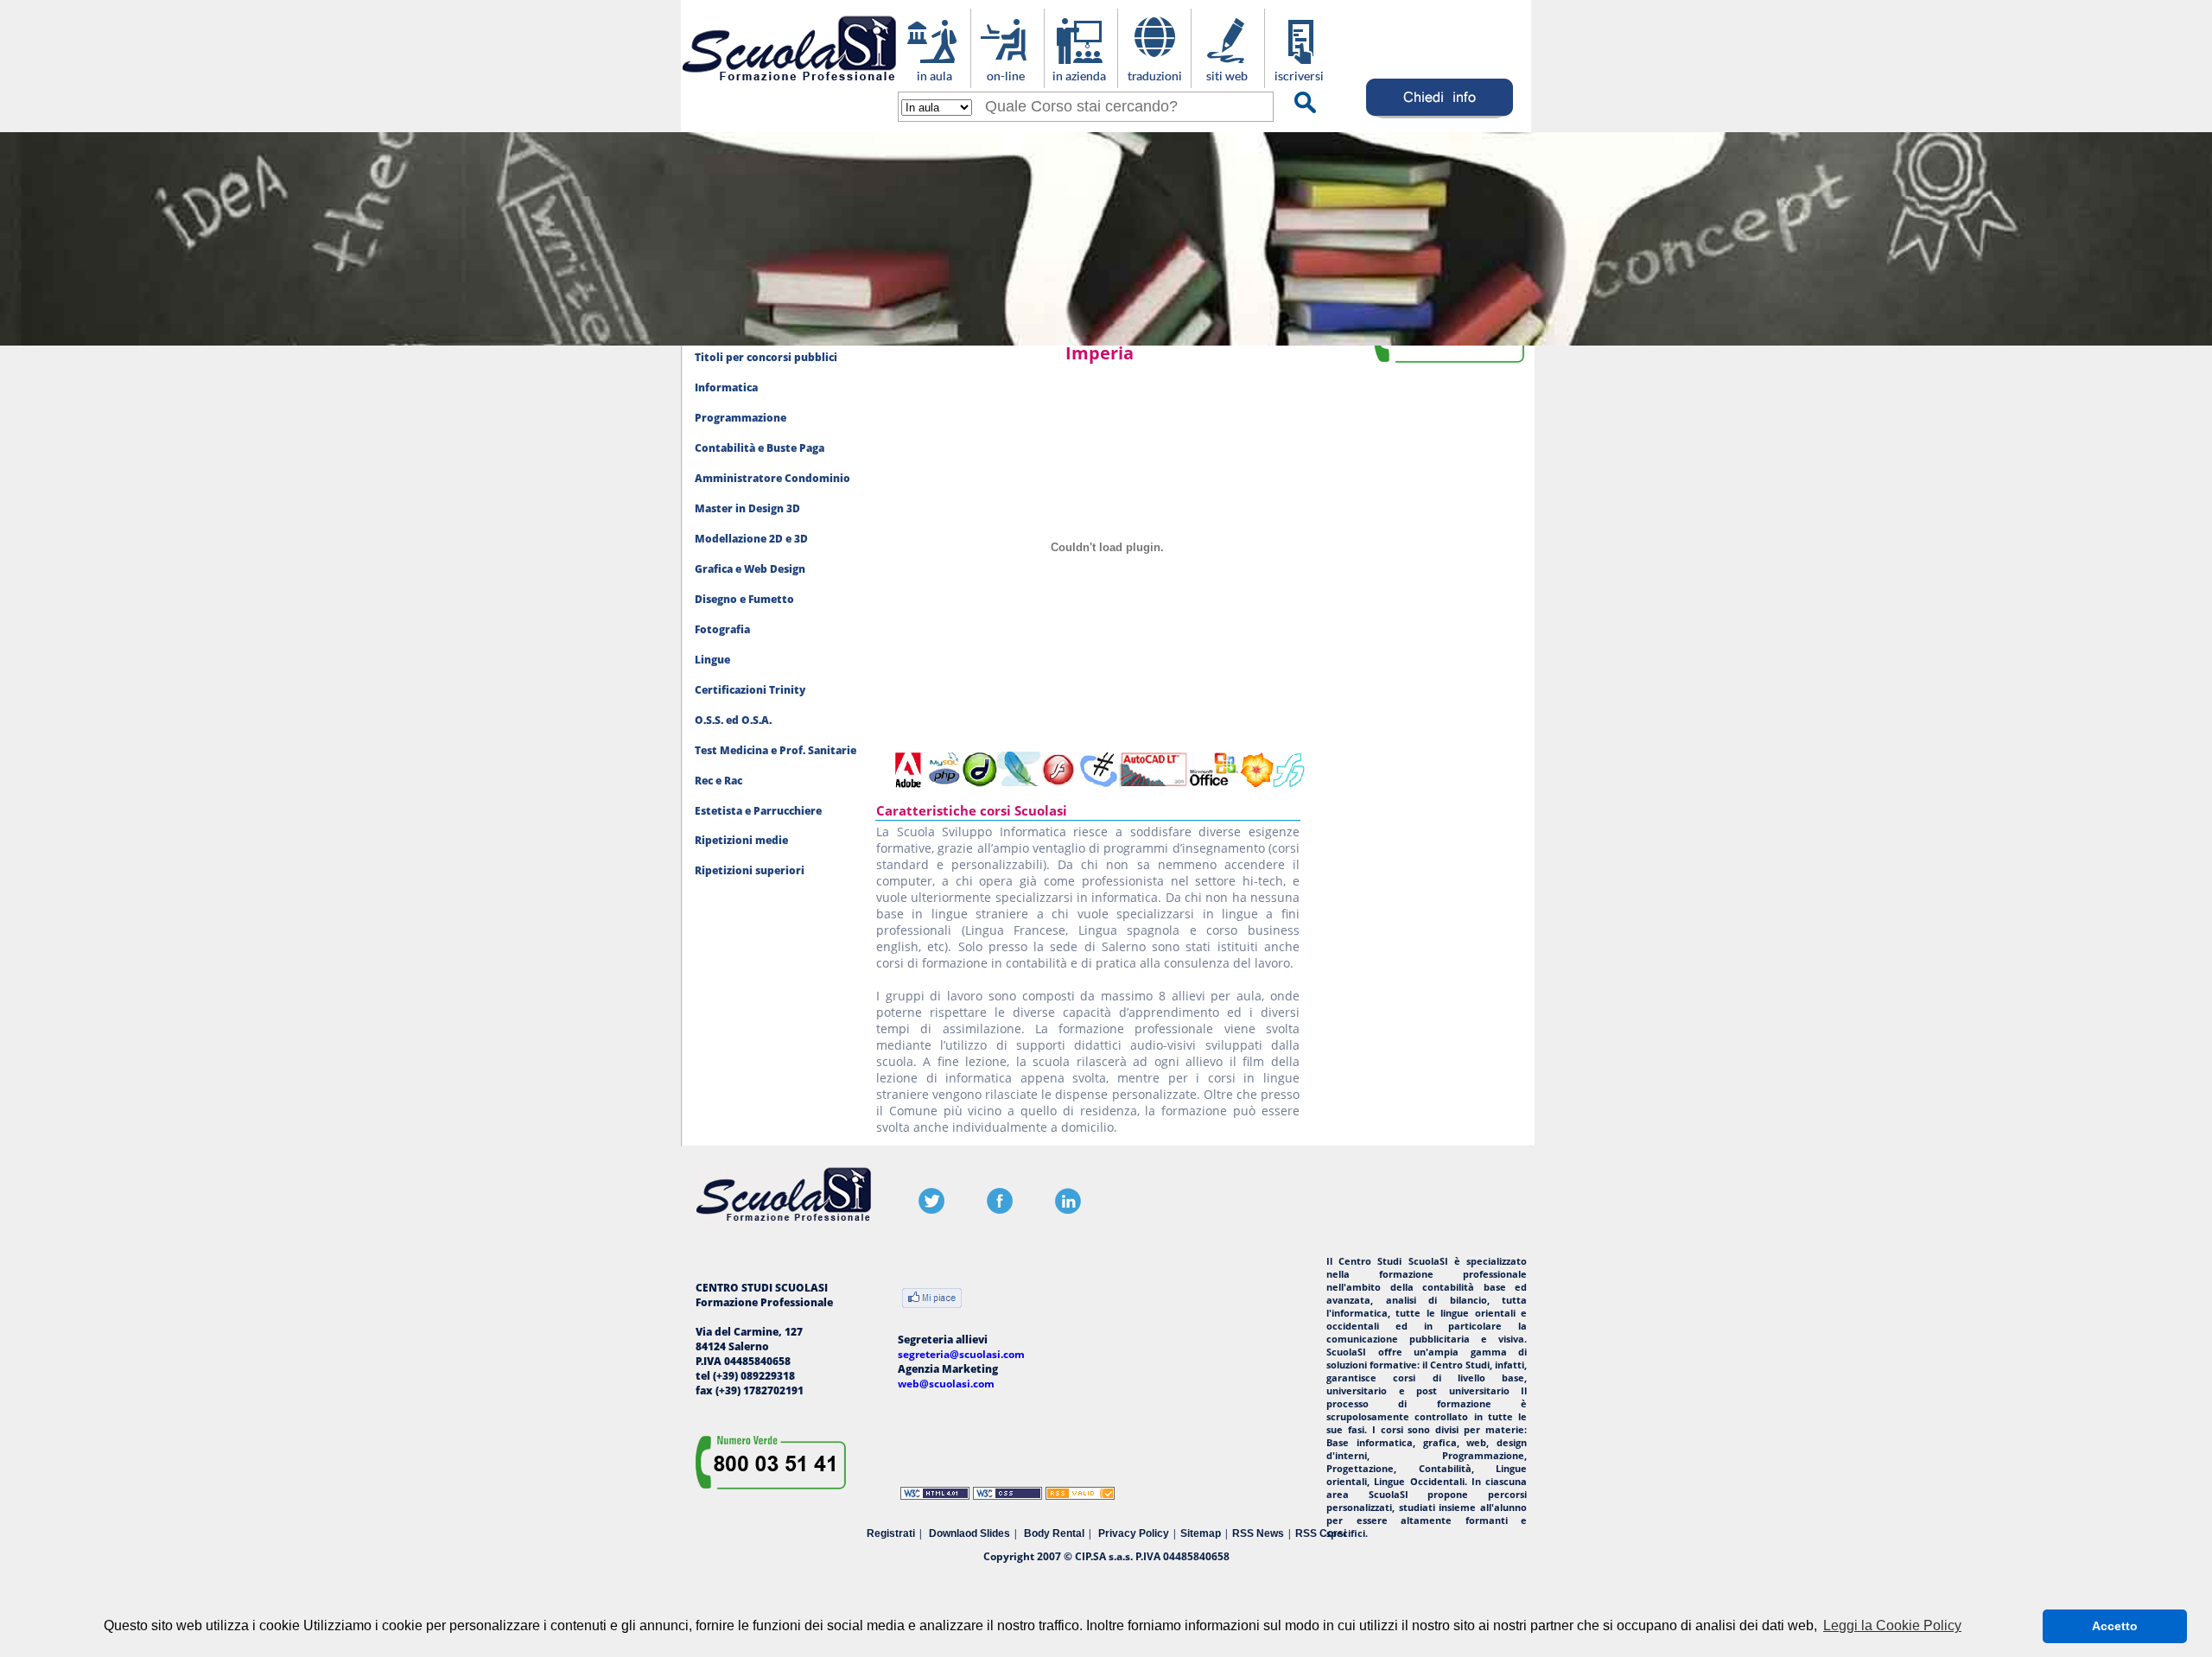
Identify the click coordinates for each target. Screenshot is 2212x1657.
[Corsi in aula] (934, 79)
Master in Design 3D (747, 508)
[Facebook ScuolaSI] (1000, 1210)
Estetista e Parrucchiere (758, 811)
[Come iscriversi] (1301, 79)
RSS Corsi (1321, 1533)
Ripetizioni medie (741, 840)
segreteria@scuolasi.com (961, 1354)
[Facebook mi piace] (932, 1300)
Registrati (891, 1533)
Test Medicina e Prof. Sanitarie (775, 750)
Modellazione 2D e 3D (751, 539)
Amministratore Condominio (772, 478)
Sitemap (1201, 1533)
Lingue (712, 660)
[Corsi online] (1007, 79)
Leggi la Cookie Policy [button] (1892, 1625)
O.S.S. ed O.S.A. (733, 720)
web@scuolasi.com (946, 1384)
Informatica (726, 387)
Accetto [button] (2115, 1626)
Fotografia (722, 629)
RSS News (1258, 1533)
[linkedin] (1068, 1210)
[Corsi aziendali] (1081, 79)
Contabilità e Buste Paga (760, 448)
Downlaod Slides (969, 1533)
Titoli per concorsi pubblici (766, 357)
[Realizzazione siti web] (1227, 79)
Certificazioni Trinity (750, 690)
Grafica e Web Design (750, 569)
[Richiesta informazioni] (1440, 118)
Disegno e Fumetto (744, 599)
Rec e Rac (718, 781)
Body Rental (1054, 1533)
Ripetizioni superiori (750, 870)
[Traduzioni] (1154, 79)
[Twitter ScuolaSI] (931, 1210)
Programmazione (741, 418)
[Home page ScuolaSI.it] (789, 85)
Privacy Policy (1134, 1533)
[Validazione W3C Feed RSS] (1080, 1496)
